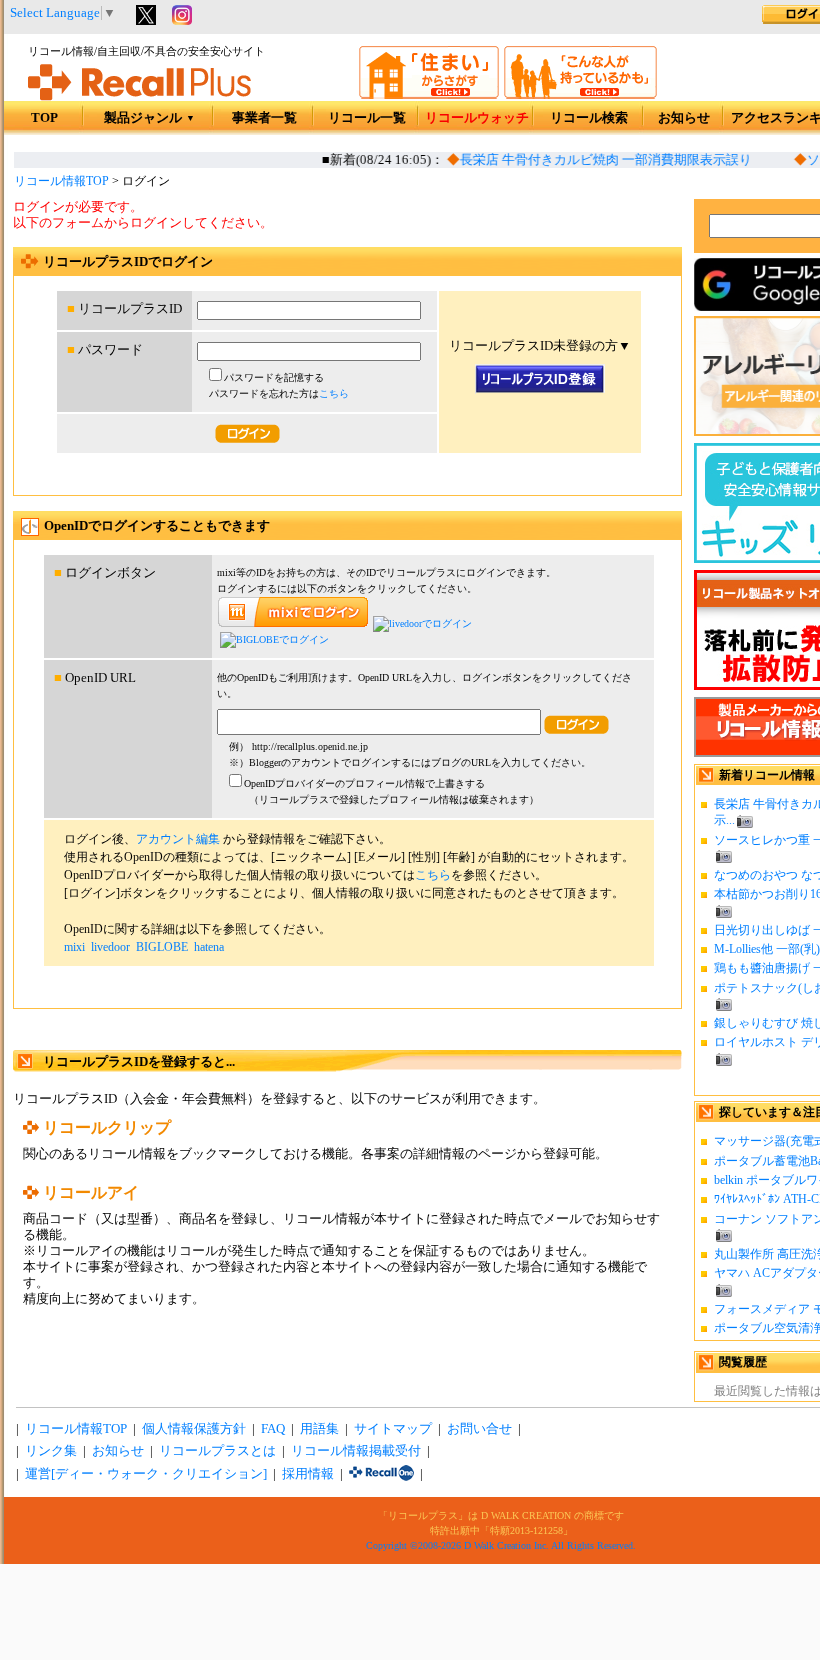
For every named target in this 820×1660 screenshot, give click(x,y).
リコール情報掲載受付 (356, 1451)
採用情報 (308, 1474)
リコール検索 (589, 118)
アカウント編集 (178, 839)
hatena (209, 947)
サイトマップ (393, 1429)
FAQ (273, 1429)
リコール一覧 (367, 118)
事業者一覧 (264, 118)
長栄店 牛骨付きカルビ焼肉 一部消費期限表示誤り (599, 160)
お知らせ (684, 118)
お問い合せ (479, 1429)
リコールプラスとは (217, 1451)
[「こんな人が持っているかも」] (580, 95)
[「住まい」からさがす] (429, 95)
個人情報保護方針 (194, 1429)
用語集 (319, 1429)
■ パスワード (105, 350)
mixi (74, 947)
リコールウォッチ (477, 118)
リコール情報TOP (61, 181)
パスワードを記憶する (274, 377)
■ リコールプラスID (124, 309)
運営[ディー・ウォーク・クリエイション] (146, 1474)
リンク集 (51, 1451)
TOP (44, 118)
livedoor (110, 947)
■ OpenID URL (95, 678)
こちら (334, 393)
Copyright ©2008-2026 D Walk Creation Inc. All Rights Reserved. (501, 1545)
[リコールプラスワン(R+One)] (381, 1474)
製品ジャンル (149, 118)
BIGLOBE (162, 947)
